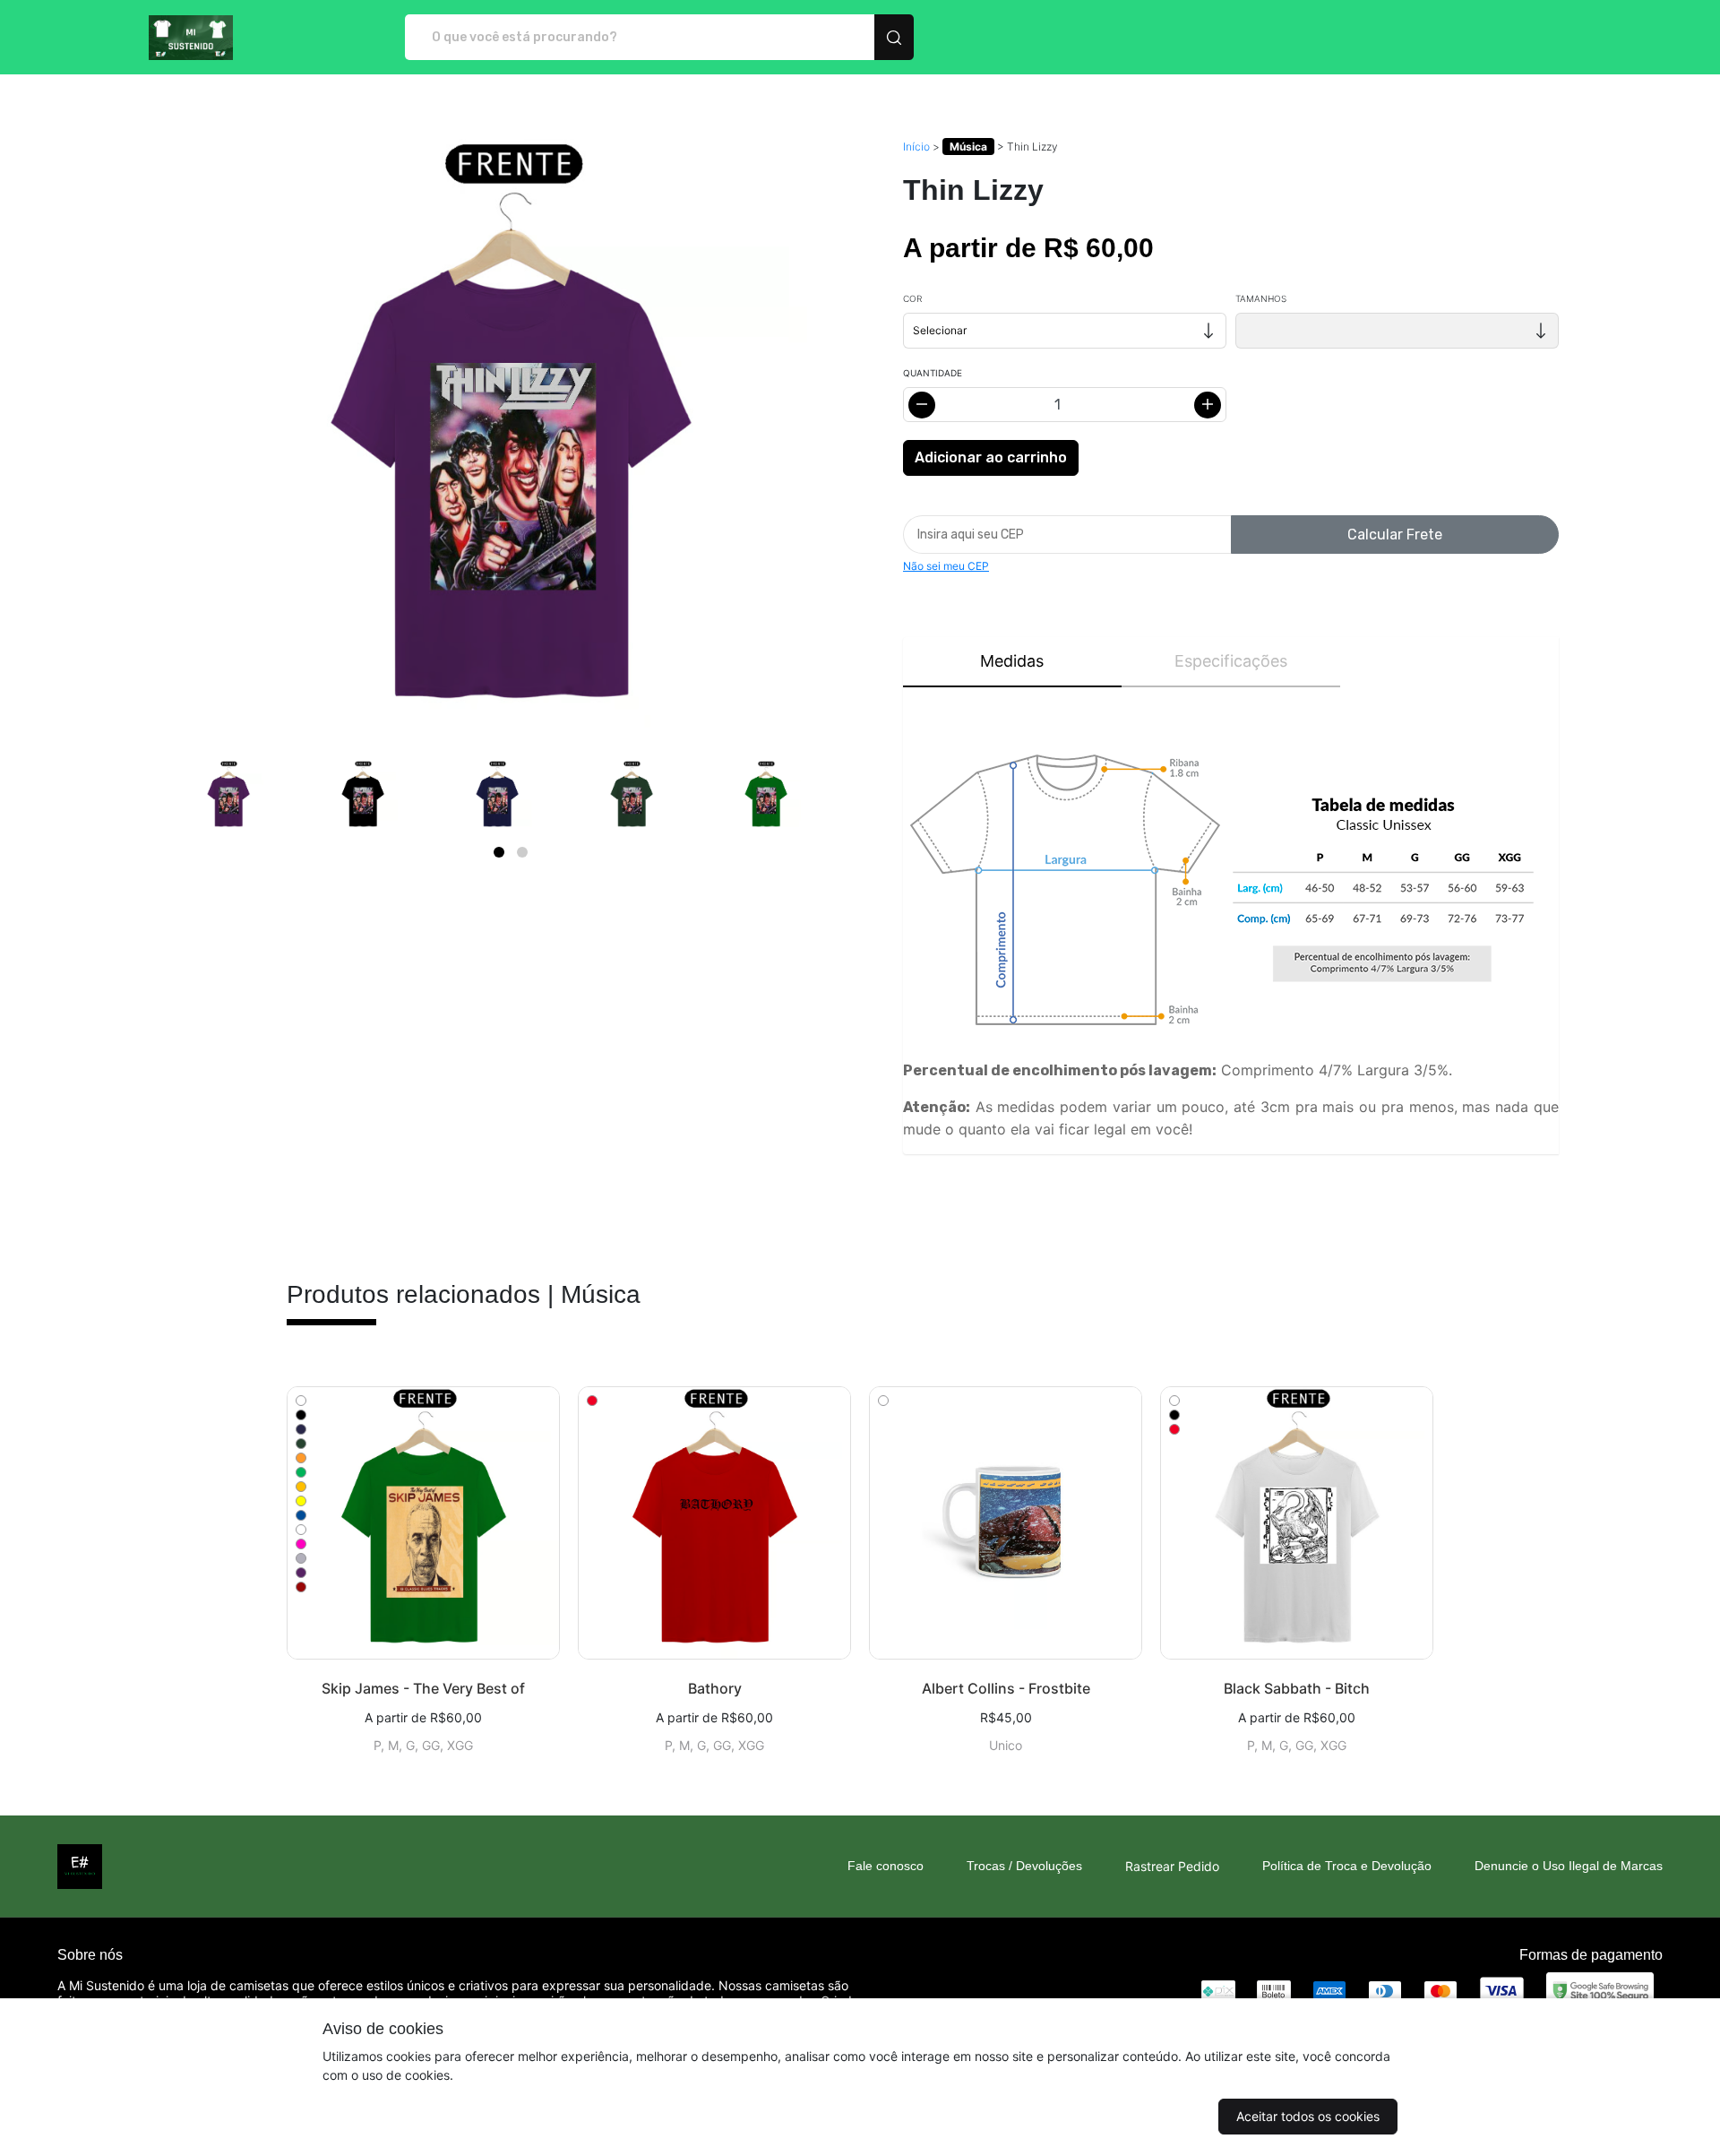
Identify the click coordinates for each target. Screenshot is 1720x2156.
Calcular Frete (1395, 535)
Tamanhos (1261, 298)
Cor (912, 298)
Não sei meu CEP (946, 566)
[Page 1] (499, 852)
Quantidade (933, 373)
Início (916, 147)
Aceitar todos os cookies (1308, 2116)
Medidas (1012, 661)
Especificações (1231, 661)
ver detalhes (423, 1523)
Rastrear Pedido (1172, 1866)
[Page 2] (522, 852)
